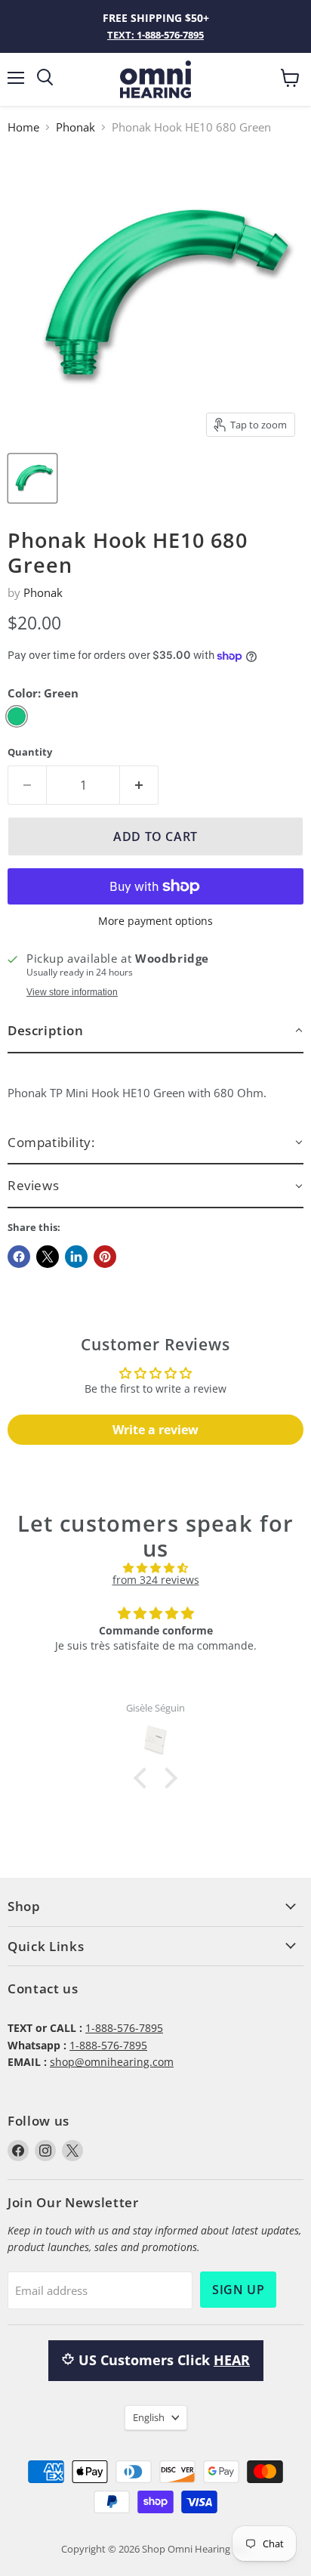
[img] (155, 1568)
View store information (72, 992)
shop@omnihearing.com (112, 2062)
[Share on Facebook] (19, 1257)
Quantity (30, 752)
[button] (155, 1031)
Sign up (238, 2290)
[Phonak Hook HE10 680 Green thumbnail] (32, 478)
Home (23, 127)
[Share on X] (48, 1257)
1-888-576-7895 (124, 2028)
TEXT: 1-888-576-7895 (155, 35)
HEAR (232, 2360)
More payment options (155, 921)
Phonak (75, 127)
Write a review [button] (155, 1430)
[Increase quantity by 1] (139, 785)
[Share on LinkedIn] (76, 1257)
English (149, 2417)
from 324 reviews (156, 1580)
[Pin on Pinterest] (105, 1257)
